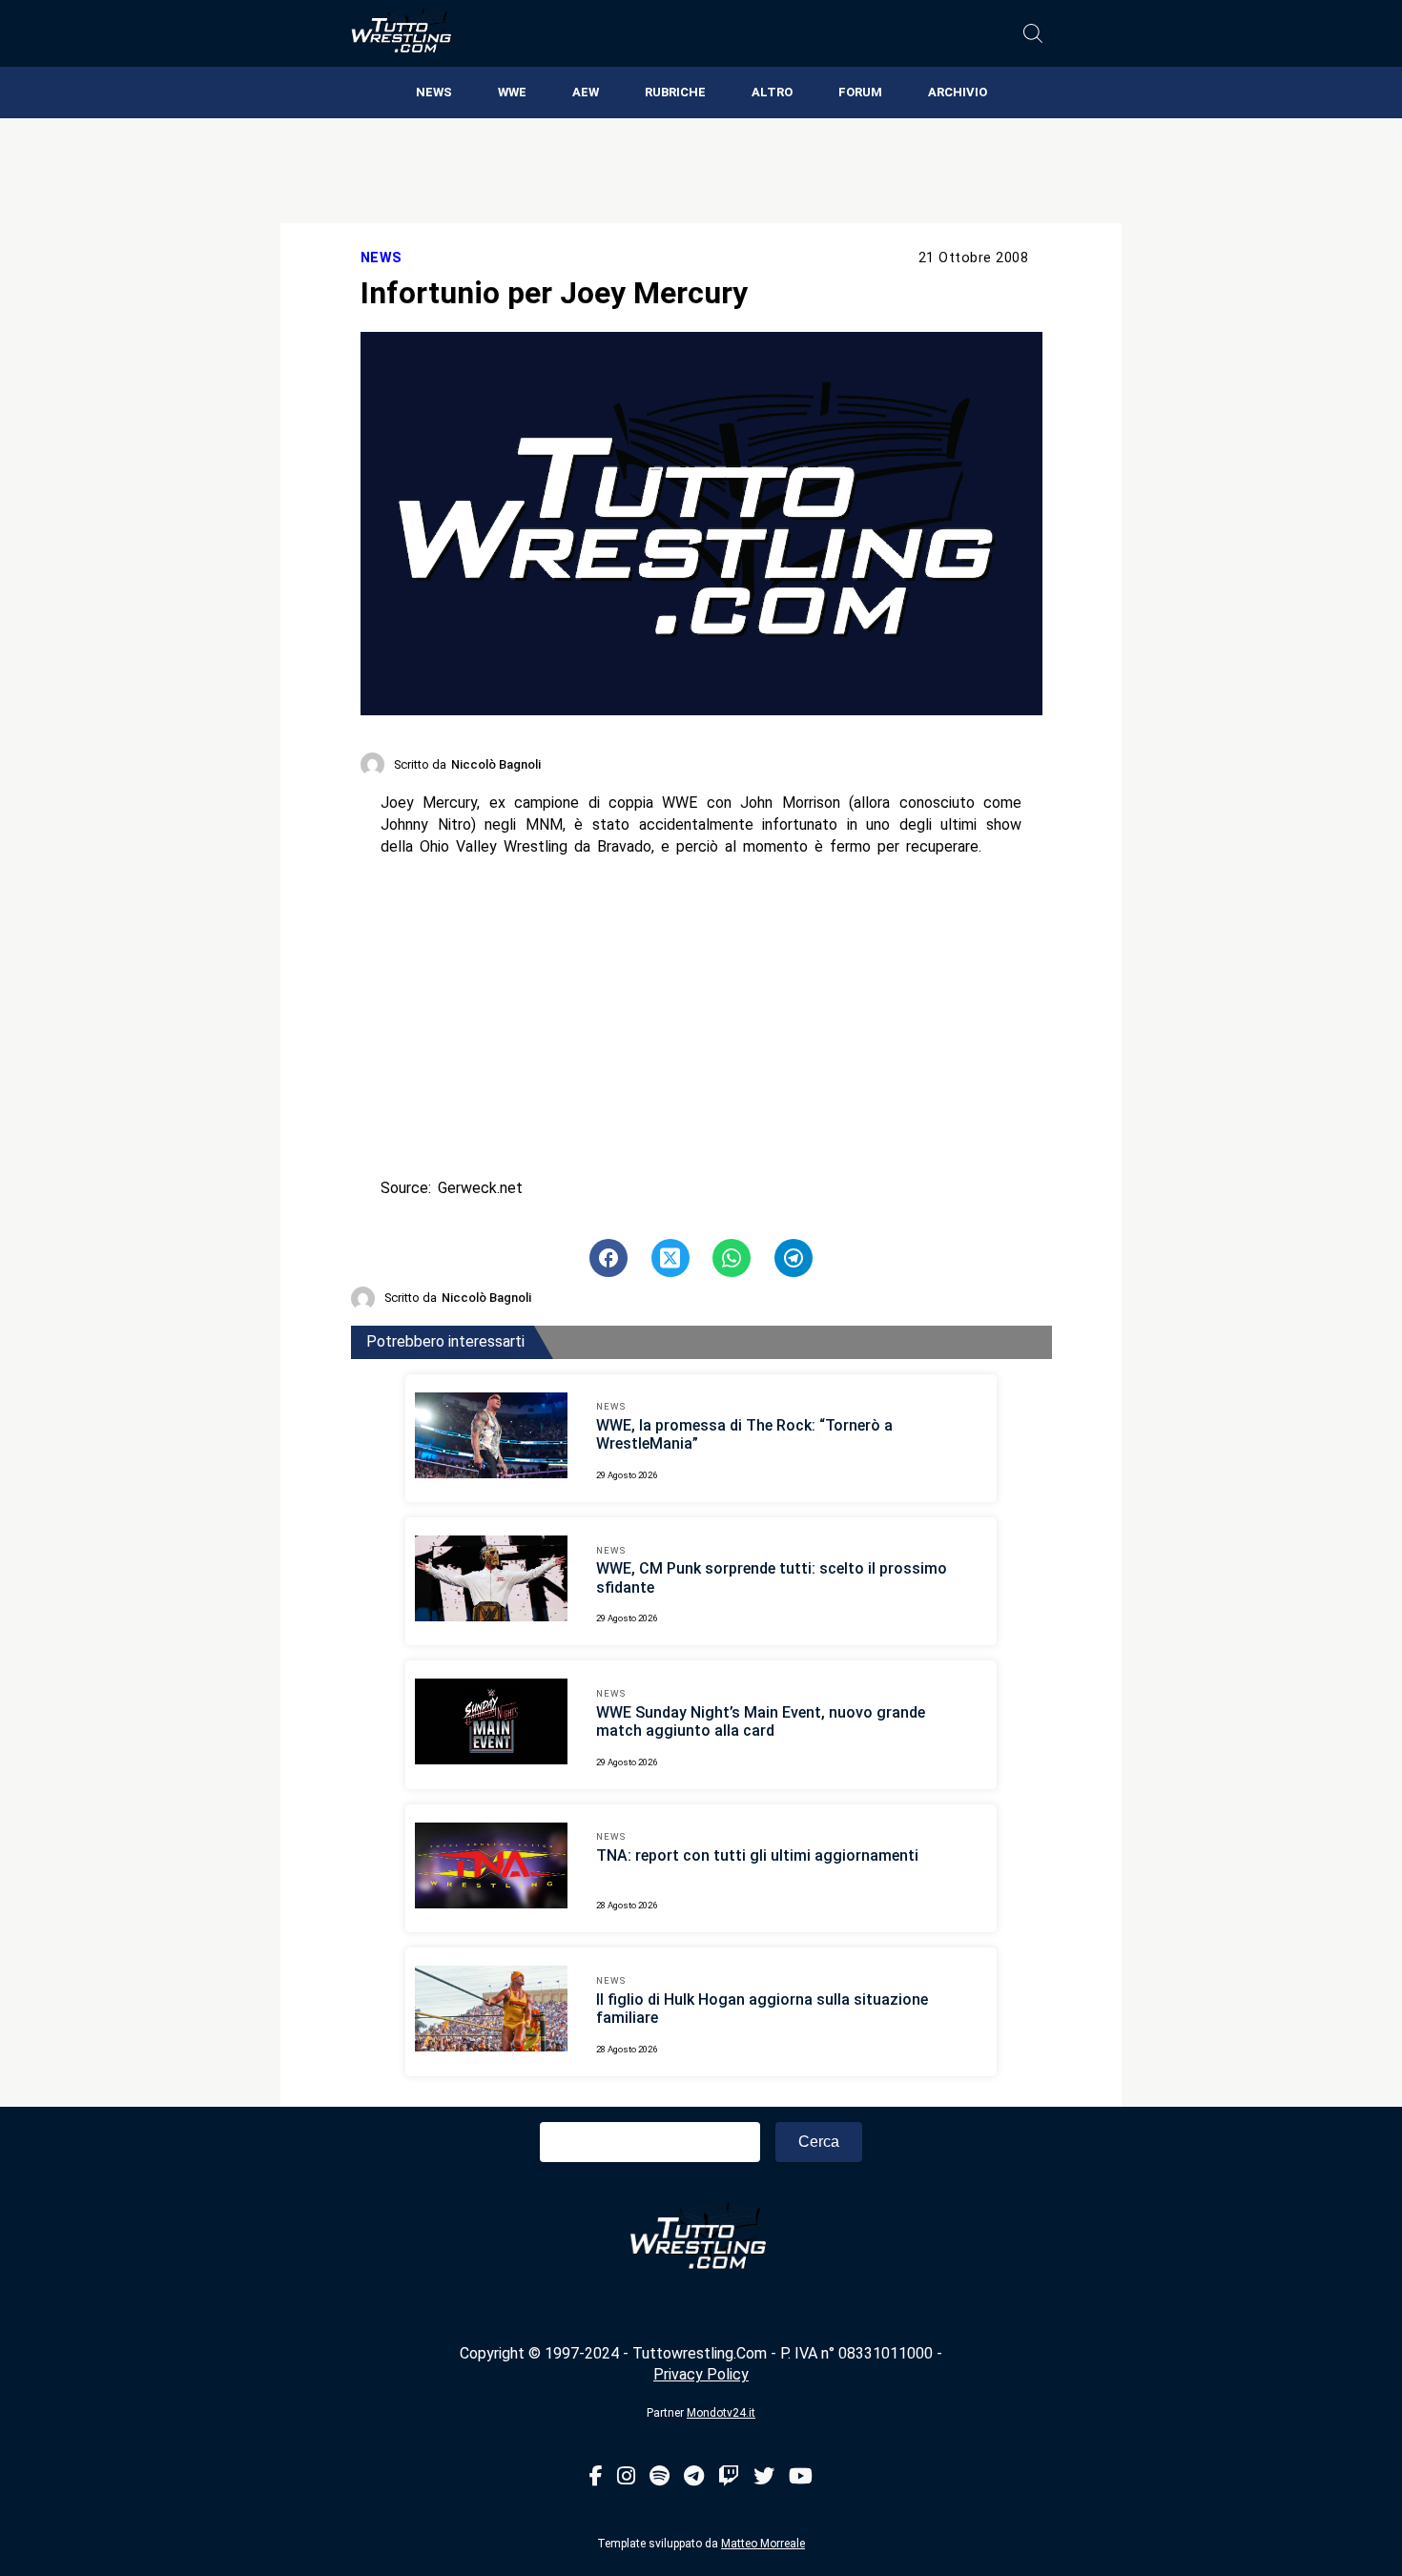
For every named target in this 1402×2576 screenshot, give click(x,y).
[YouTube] (801, 2477)
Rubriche (675, 92)
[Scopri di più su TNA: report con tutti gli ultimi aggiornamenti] (491, 1868)
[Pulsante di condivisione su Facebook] (608, 1258)
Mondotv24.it (721, 2413)
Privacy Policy (701, 2374)
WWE (512, 92)
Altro (772, 92)
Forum (860, 92)
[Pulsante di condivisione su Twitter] (670, 1258)
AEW (586, 92)
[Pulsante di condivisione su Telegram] (794, 1258)
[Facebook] (596, 2477)
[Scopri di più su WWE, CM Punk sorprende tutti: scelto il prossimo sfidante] (491, 1581)
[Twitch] (729, 2477)
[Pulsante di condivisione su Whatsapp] (732, 1258)
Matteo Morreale (763, 2544)
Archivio (958, 92)
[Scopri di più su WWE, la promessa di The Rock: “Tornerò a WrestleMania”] (491, 1438)
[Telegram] (694, 2477)
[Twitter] (764, 2477)
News (434, 92)
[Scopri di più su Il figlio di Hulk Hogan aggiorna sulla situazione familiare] (491, 2011)
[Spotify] (660, 2477)
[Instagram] (626, 2477)
